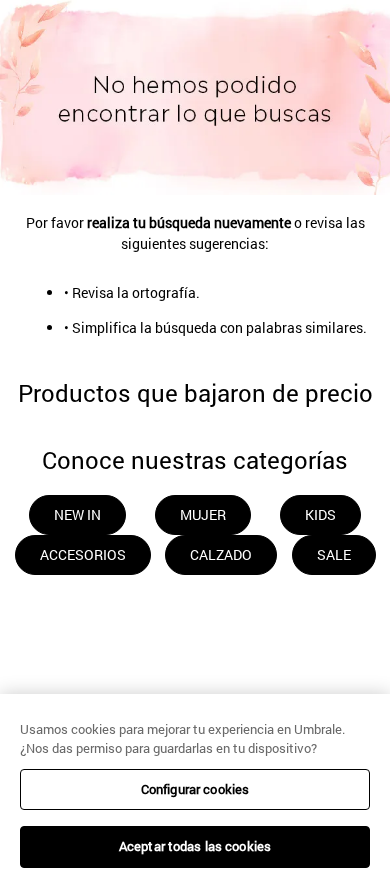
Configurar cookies (195, 789)
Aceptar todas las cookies (195, 846)
